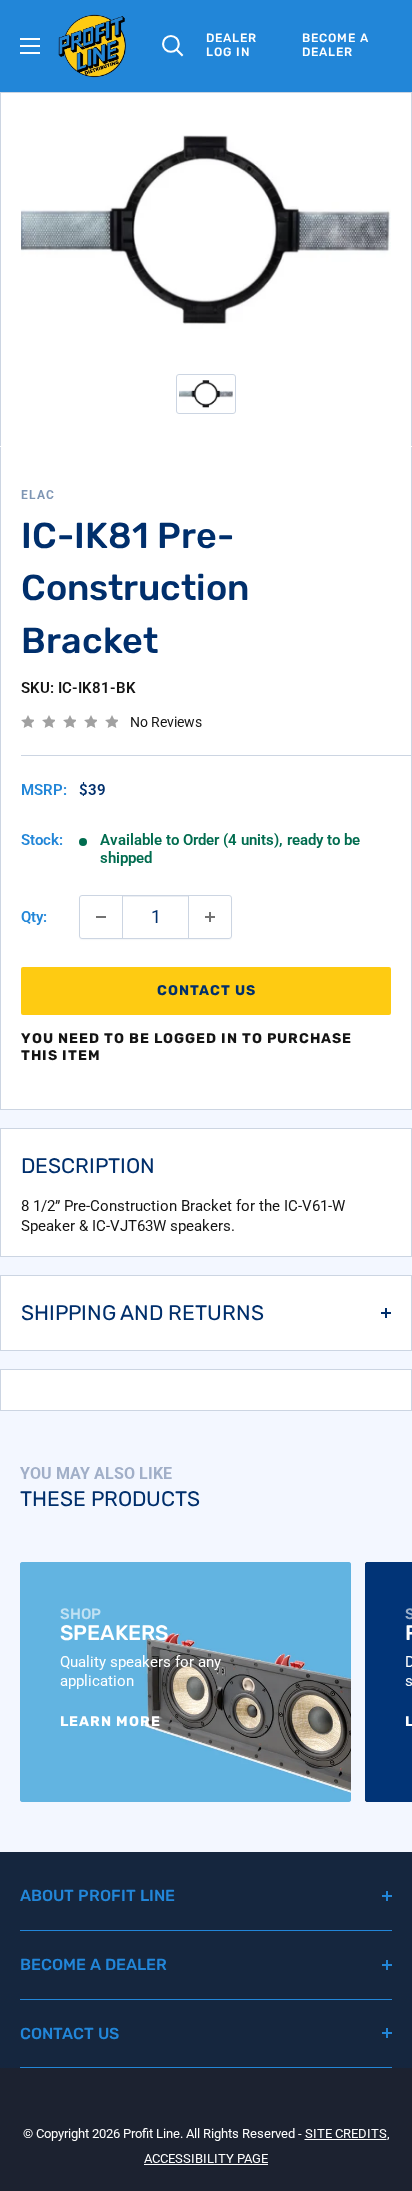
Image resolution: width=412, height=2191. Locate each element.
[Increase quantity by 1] (210, 917)
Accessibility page (206, 2158)
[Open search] (173, 46)
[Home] (92, 46)
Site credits (346, 2133)
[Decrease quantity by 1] (101, 917)
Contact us (206, 990)
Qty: (34, 917)
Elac (38, 495)
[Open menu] (30, 46)
